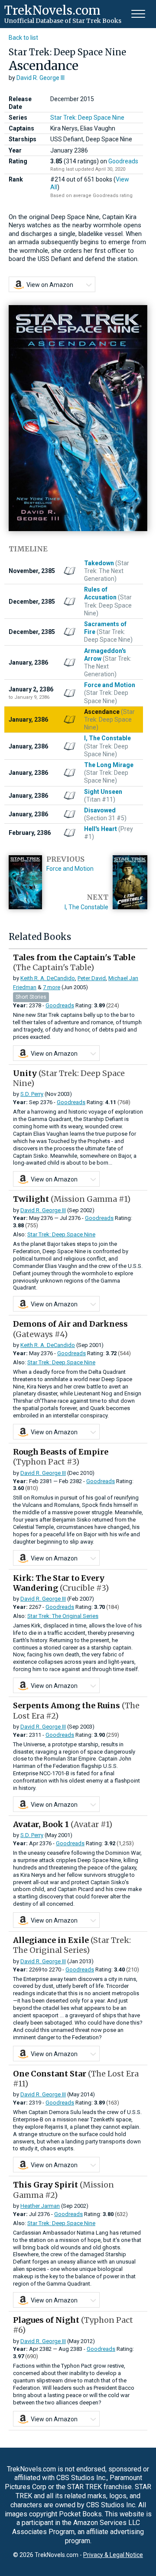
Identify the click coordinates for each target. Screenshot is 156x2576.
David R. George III (41, 78)
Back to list (23, 38)
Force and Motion (70, 869)
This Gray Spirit (63, 2190)
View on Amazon (50, 285)
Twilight (72, 1199)
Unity (69, 1078)
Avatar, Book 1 (63, 1824)
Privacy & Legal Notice (113, 2555)
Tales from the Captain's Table (74, 962)
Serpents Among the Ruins (76, 1710)
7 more (52, 987)
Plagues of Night (73, 2325)
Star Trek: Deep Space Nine (87, 118)
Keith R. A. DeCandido (48, 978)
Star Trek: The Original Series (63, 1616)
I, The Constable (86, 907)
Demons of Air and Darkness (70, 1329)
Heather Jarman (40, 2206)
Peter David (92, 978)
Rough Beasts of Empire (61, 1457)
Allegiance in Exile (72, 1945)
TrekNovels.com (52, 10)
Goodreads (123, 161)
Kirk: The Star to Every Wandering (61, 1583)
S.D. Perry (32, 1094)
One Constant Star (76, 2079)
